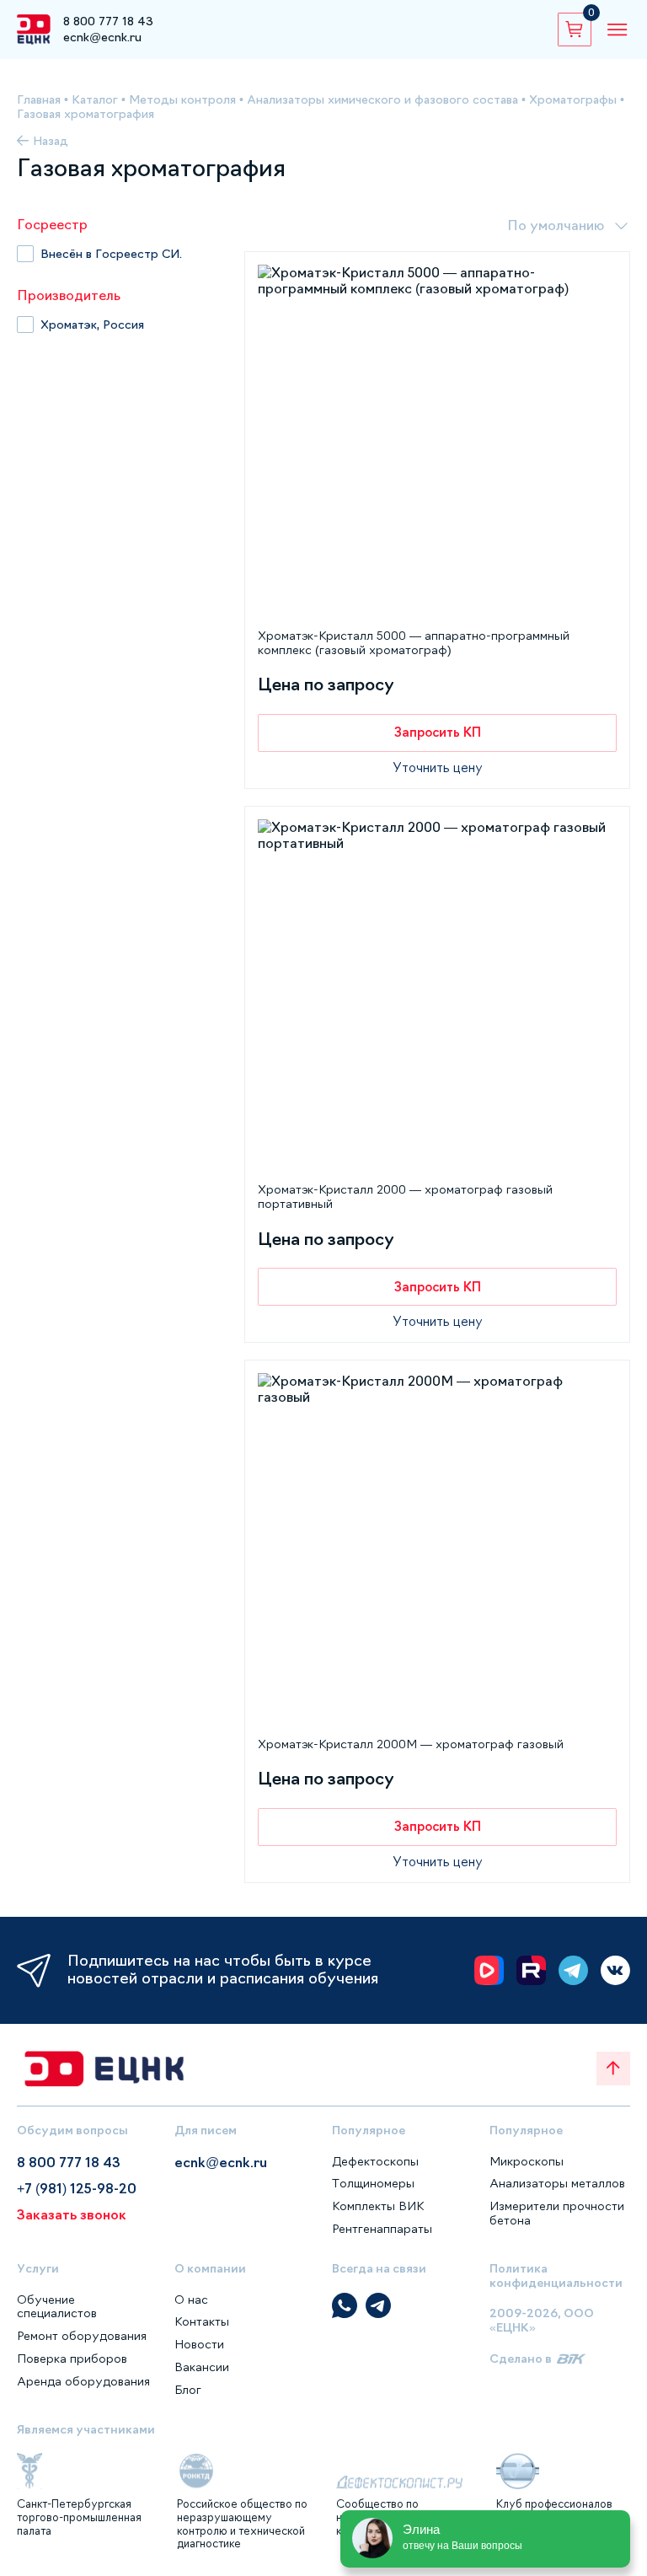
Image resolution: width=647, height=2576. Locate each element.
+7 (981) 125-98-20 (77, 2188)
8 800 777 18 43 (108, 21)
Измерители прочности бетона (557, 2213)
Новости (199, 2344)
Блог (188, 2390)
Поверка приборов (72, 2359)
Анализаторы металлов (557, 2183)
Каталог (95, 99)
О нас (191, 2300)
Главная (39, 99)
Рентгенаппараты (382, 2229)
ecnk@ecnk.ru (102, 37)
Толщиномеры (373, 2183)
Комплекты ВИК (378, 2206)
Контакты (202, 2321)
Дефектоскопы (375, 2161)
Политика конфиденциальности (556, 2275)
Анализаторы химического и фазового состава (382, 99)
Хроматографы (573, 99)
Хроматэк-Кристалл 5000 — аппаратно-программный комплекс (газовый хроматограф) (414, 643)
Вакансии (202, 2367)
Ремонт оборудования (82, 2336)
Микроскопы (527, 2161)
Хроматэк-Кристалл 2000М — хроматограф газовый (411, 1744)
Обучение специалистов (57, 2307)
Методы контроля (182, 99)
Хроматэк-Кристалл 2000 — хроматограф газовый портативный (405, 1197)
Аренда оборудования (83, 2381)
